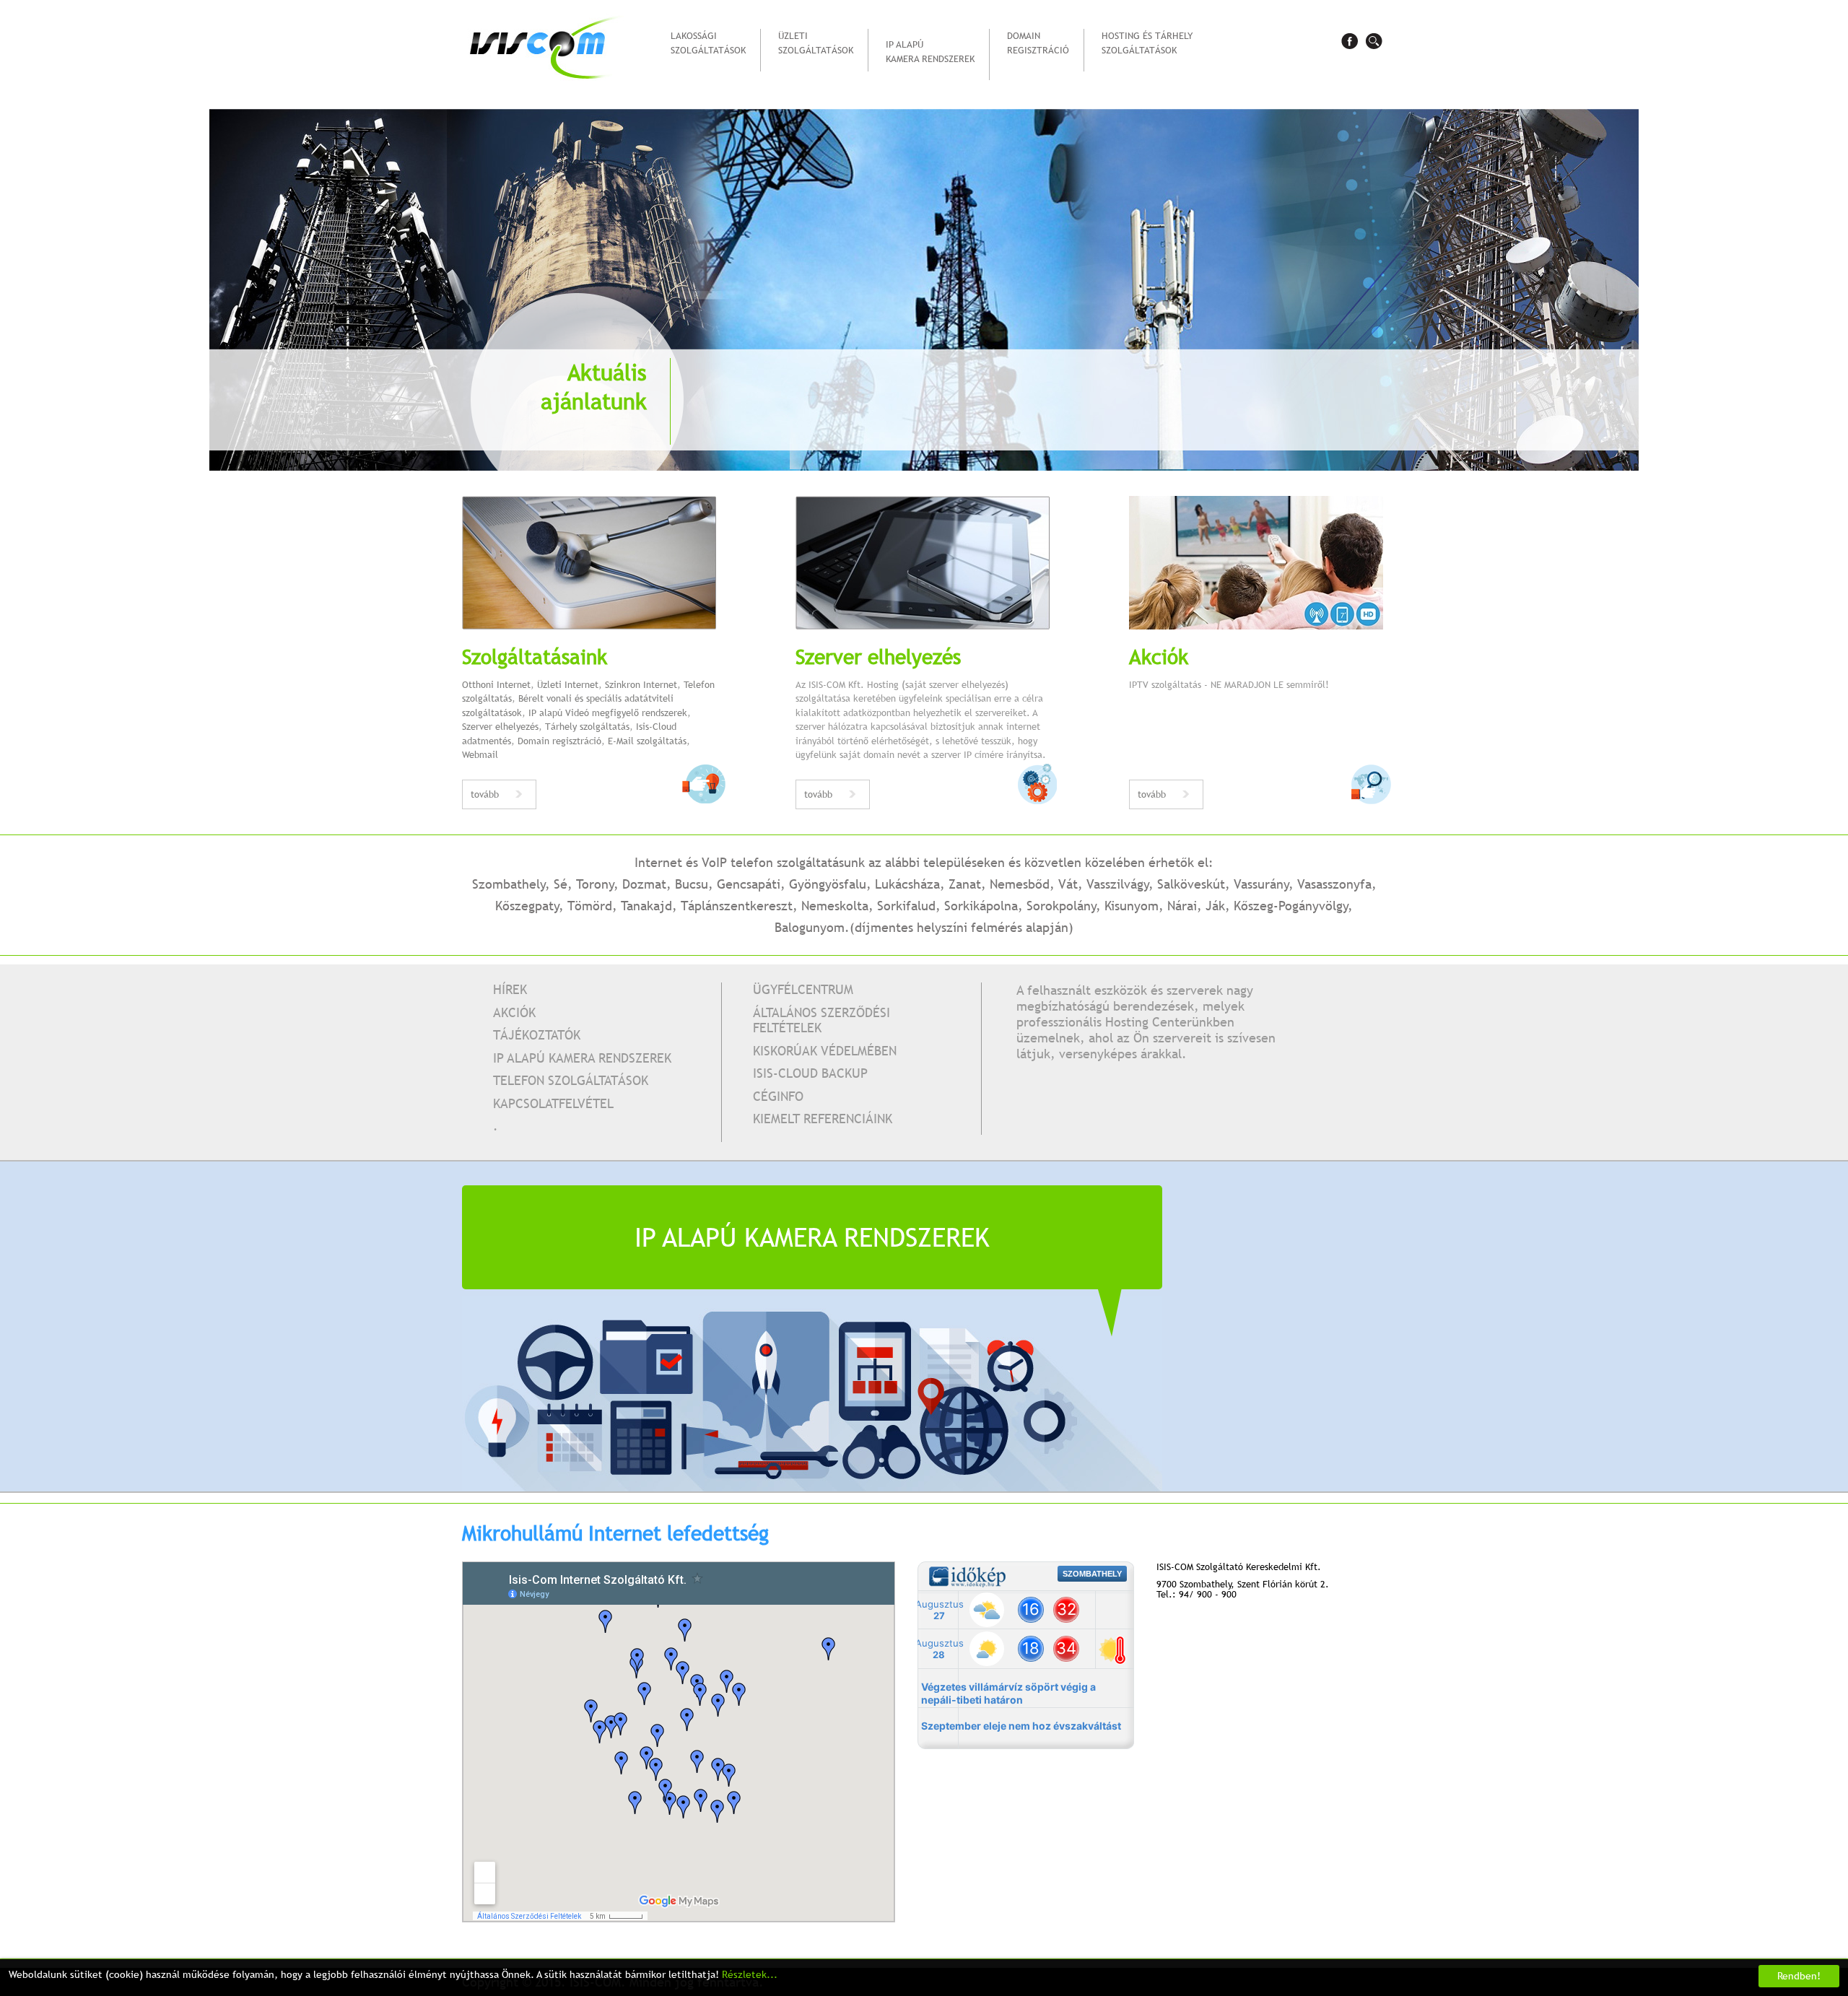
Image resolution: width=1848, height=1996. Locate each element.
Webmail (480, 754)
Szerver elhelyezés (500, 726)
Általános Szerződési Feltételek (821, 1020)
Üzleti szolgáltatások (816, 43)
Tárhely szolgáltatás (587, 726)
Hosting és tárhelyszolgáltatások (1147, 43)
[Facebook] (1349, 41)
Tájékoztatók (537, 1035)
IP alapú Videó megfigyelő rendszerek (608, 712)
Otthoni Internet (496, 684)
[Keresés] (1374, 41)
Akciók (1159, 656)
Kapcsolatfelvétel (553, 1103)
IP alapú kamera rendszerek (930, 51)
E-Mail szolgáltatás (647, 741)
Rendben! (1799, 1976)
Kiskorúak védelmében (825, 1051)
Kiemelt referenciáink (823, 1119)
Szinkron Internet (641, 684)
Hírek (510, 989)
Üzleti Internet (568, 684)
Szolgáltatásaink (535, 656)
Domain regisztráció (1038, 43)
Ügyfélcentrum (803, 989)
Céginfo (778, 1096)
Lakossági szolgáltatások (708, 43)
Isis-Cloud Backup (810, 1073)
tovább (485, 794)
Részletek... (750, 1974)
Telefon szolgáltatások (571, 1080)
